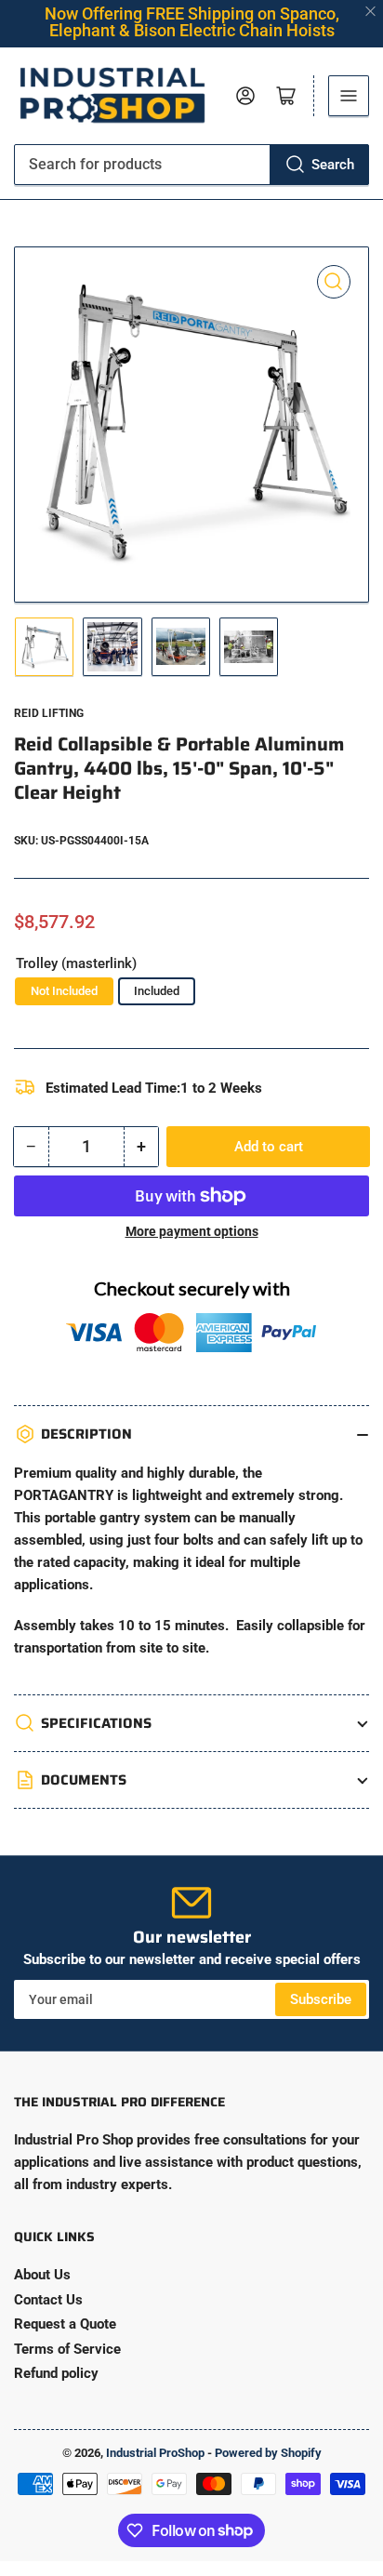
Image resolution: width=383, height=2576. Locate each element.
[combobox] (191, 165)
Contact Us (48, 2300)
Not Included (64, 991)
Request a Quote (65, 2324)
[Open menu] (349, 96)
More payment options (192, 1231)
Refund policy (56, 2373)
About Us (42, 2275)
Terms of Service (67, 2349)
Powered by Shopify (268, 2453)
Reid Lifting (49, 713)
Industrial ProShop (155, 2453)
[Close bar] (371, 12)
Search (333, 165)
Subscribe (321, 1999)
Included (157, 991)
